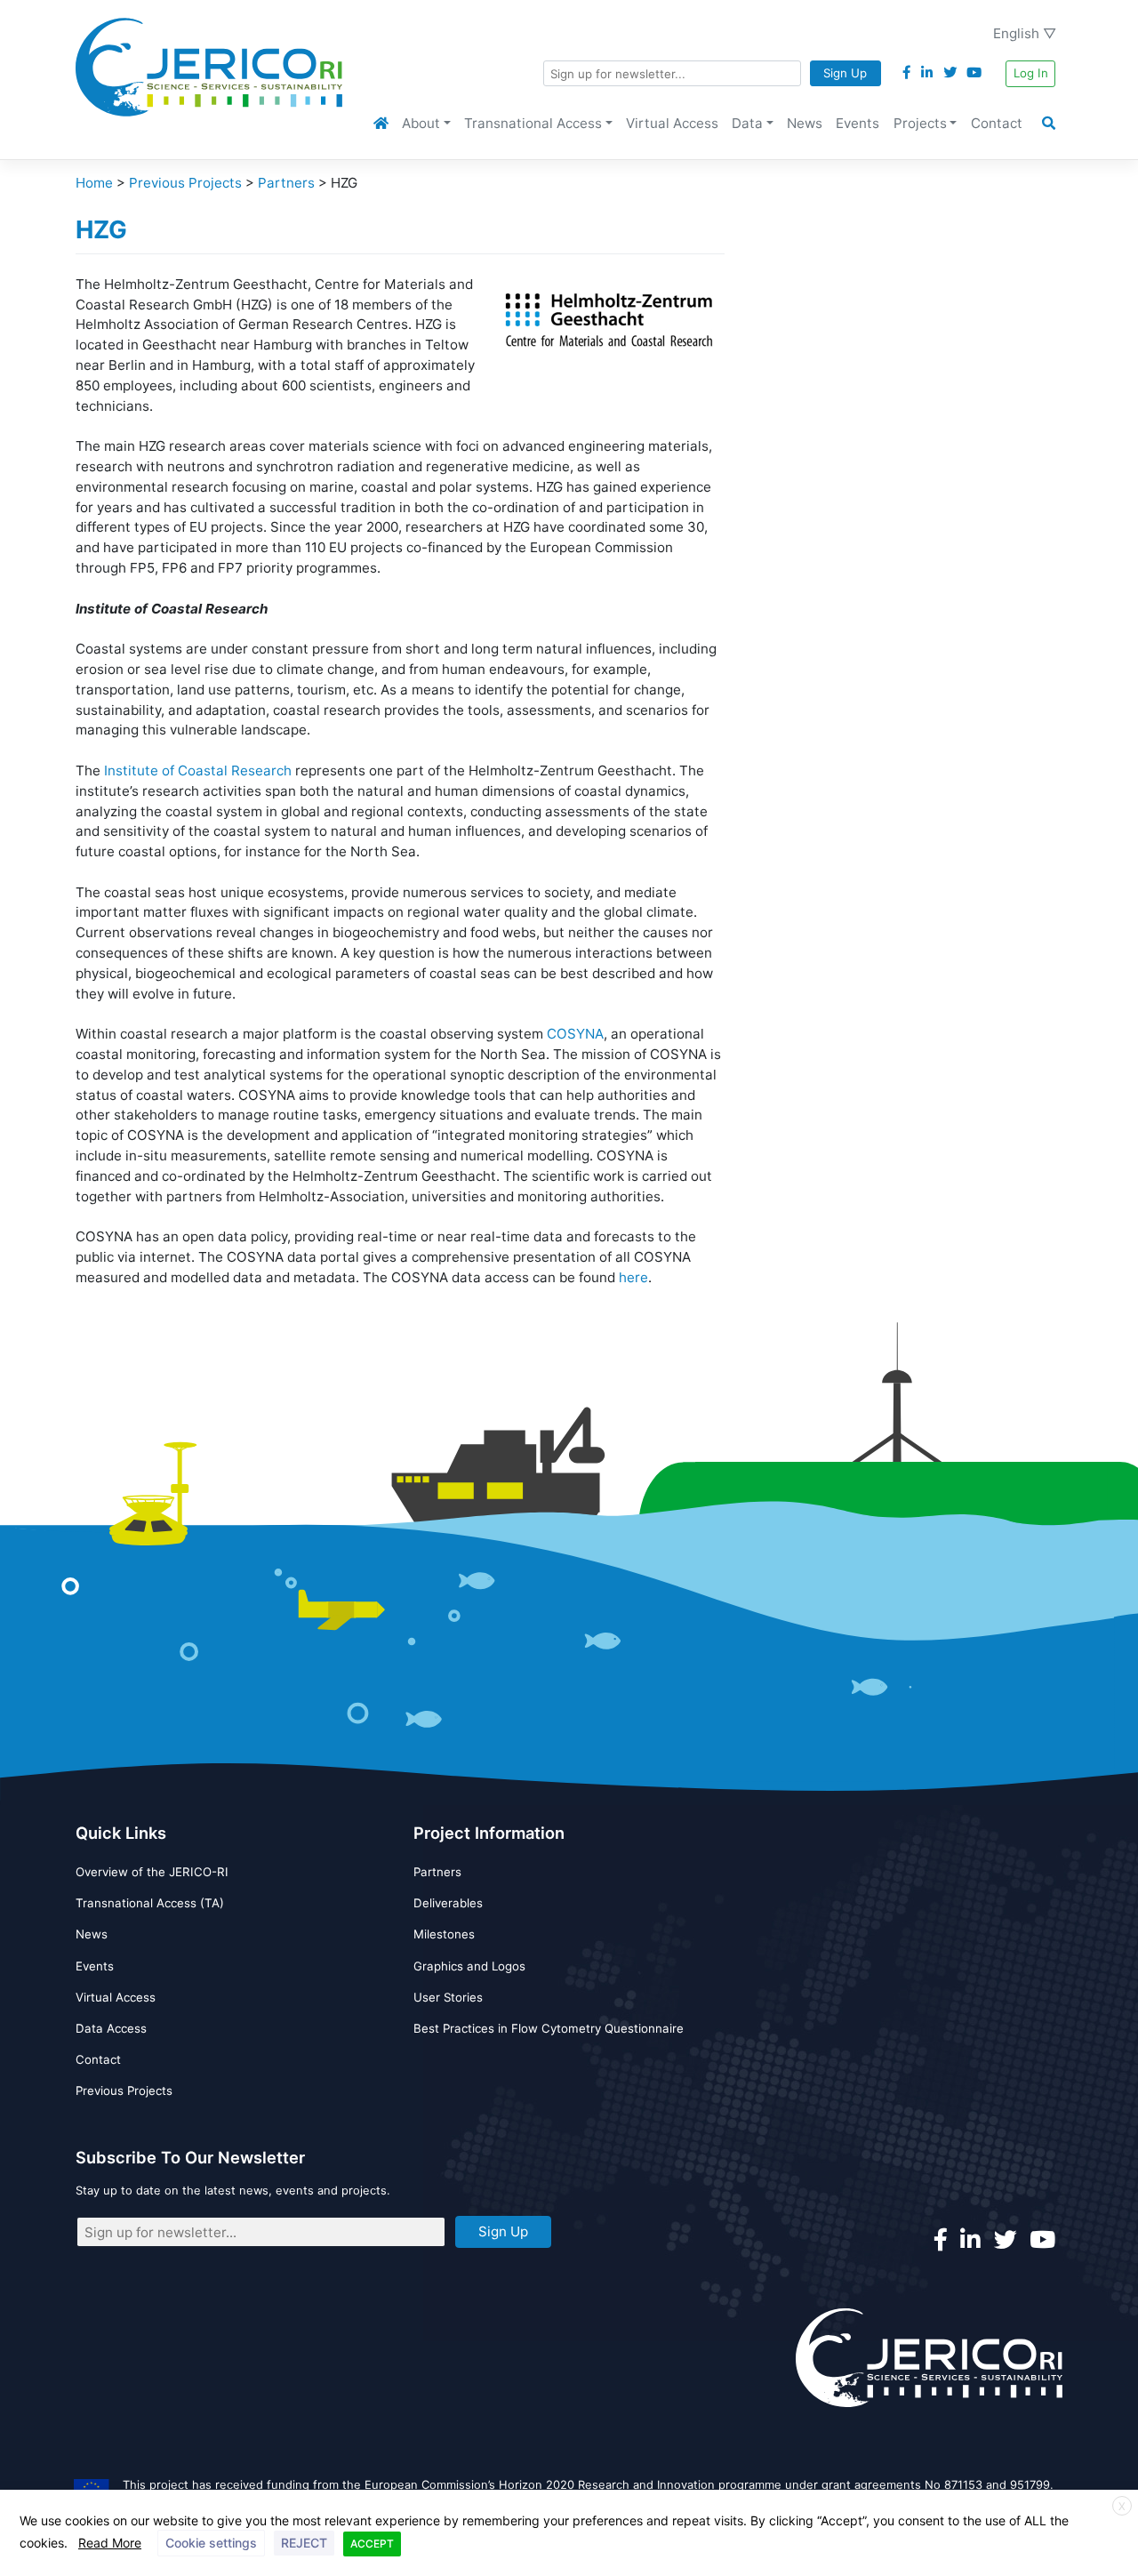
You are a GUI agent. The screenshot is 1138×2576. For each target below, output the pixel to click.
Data (747, 123)
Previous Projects (124, 2090)
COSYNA (575, 1034)
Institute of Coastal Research (198, 770)
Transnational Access (533, 123)
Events (858, 123)
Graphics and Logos (469, 1966)
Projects (920, 123)
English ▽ (1025, 33)
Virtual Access (672, 123)
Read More (110, 2543)
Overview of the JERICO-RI (152, 1872)
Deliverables (448, 1903)
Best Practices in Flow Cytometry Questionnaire (549, 2028)
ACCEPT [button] (372, 2544)
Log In (1031, 73)
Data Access (111, 2028)
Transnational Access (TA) (150, 1903)
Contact (997, 123)
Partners (437, 1872)
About (421, 123)
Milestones (444, 1934)
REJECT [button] (304, 2543)
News (805, 123)
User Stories (448, 1997)
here (633, 1277)
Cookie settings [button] (211, 2543)
